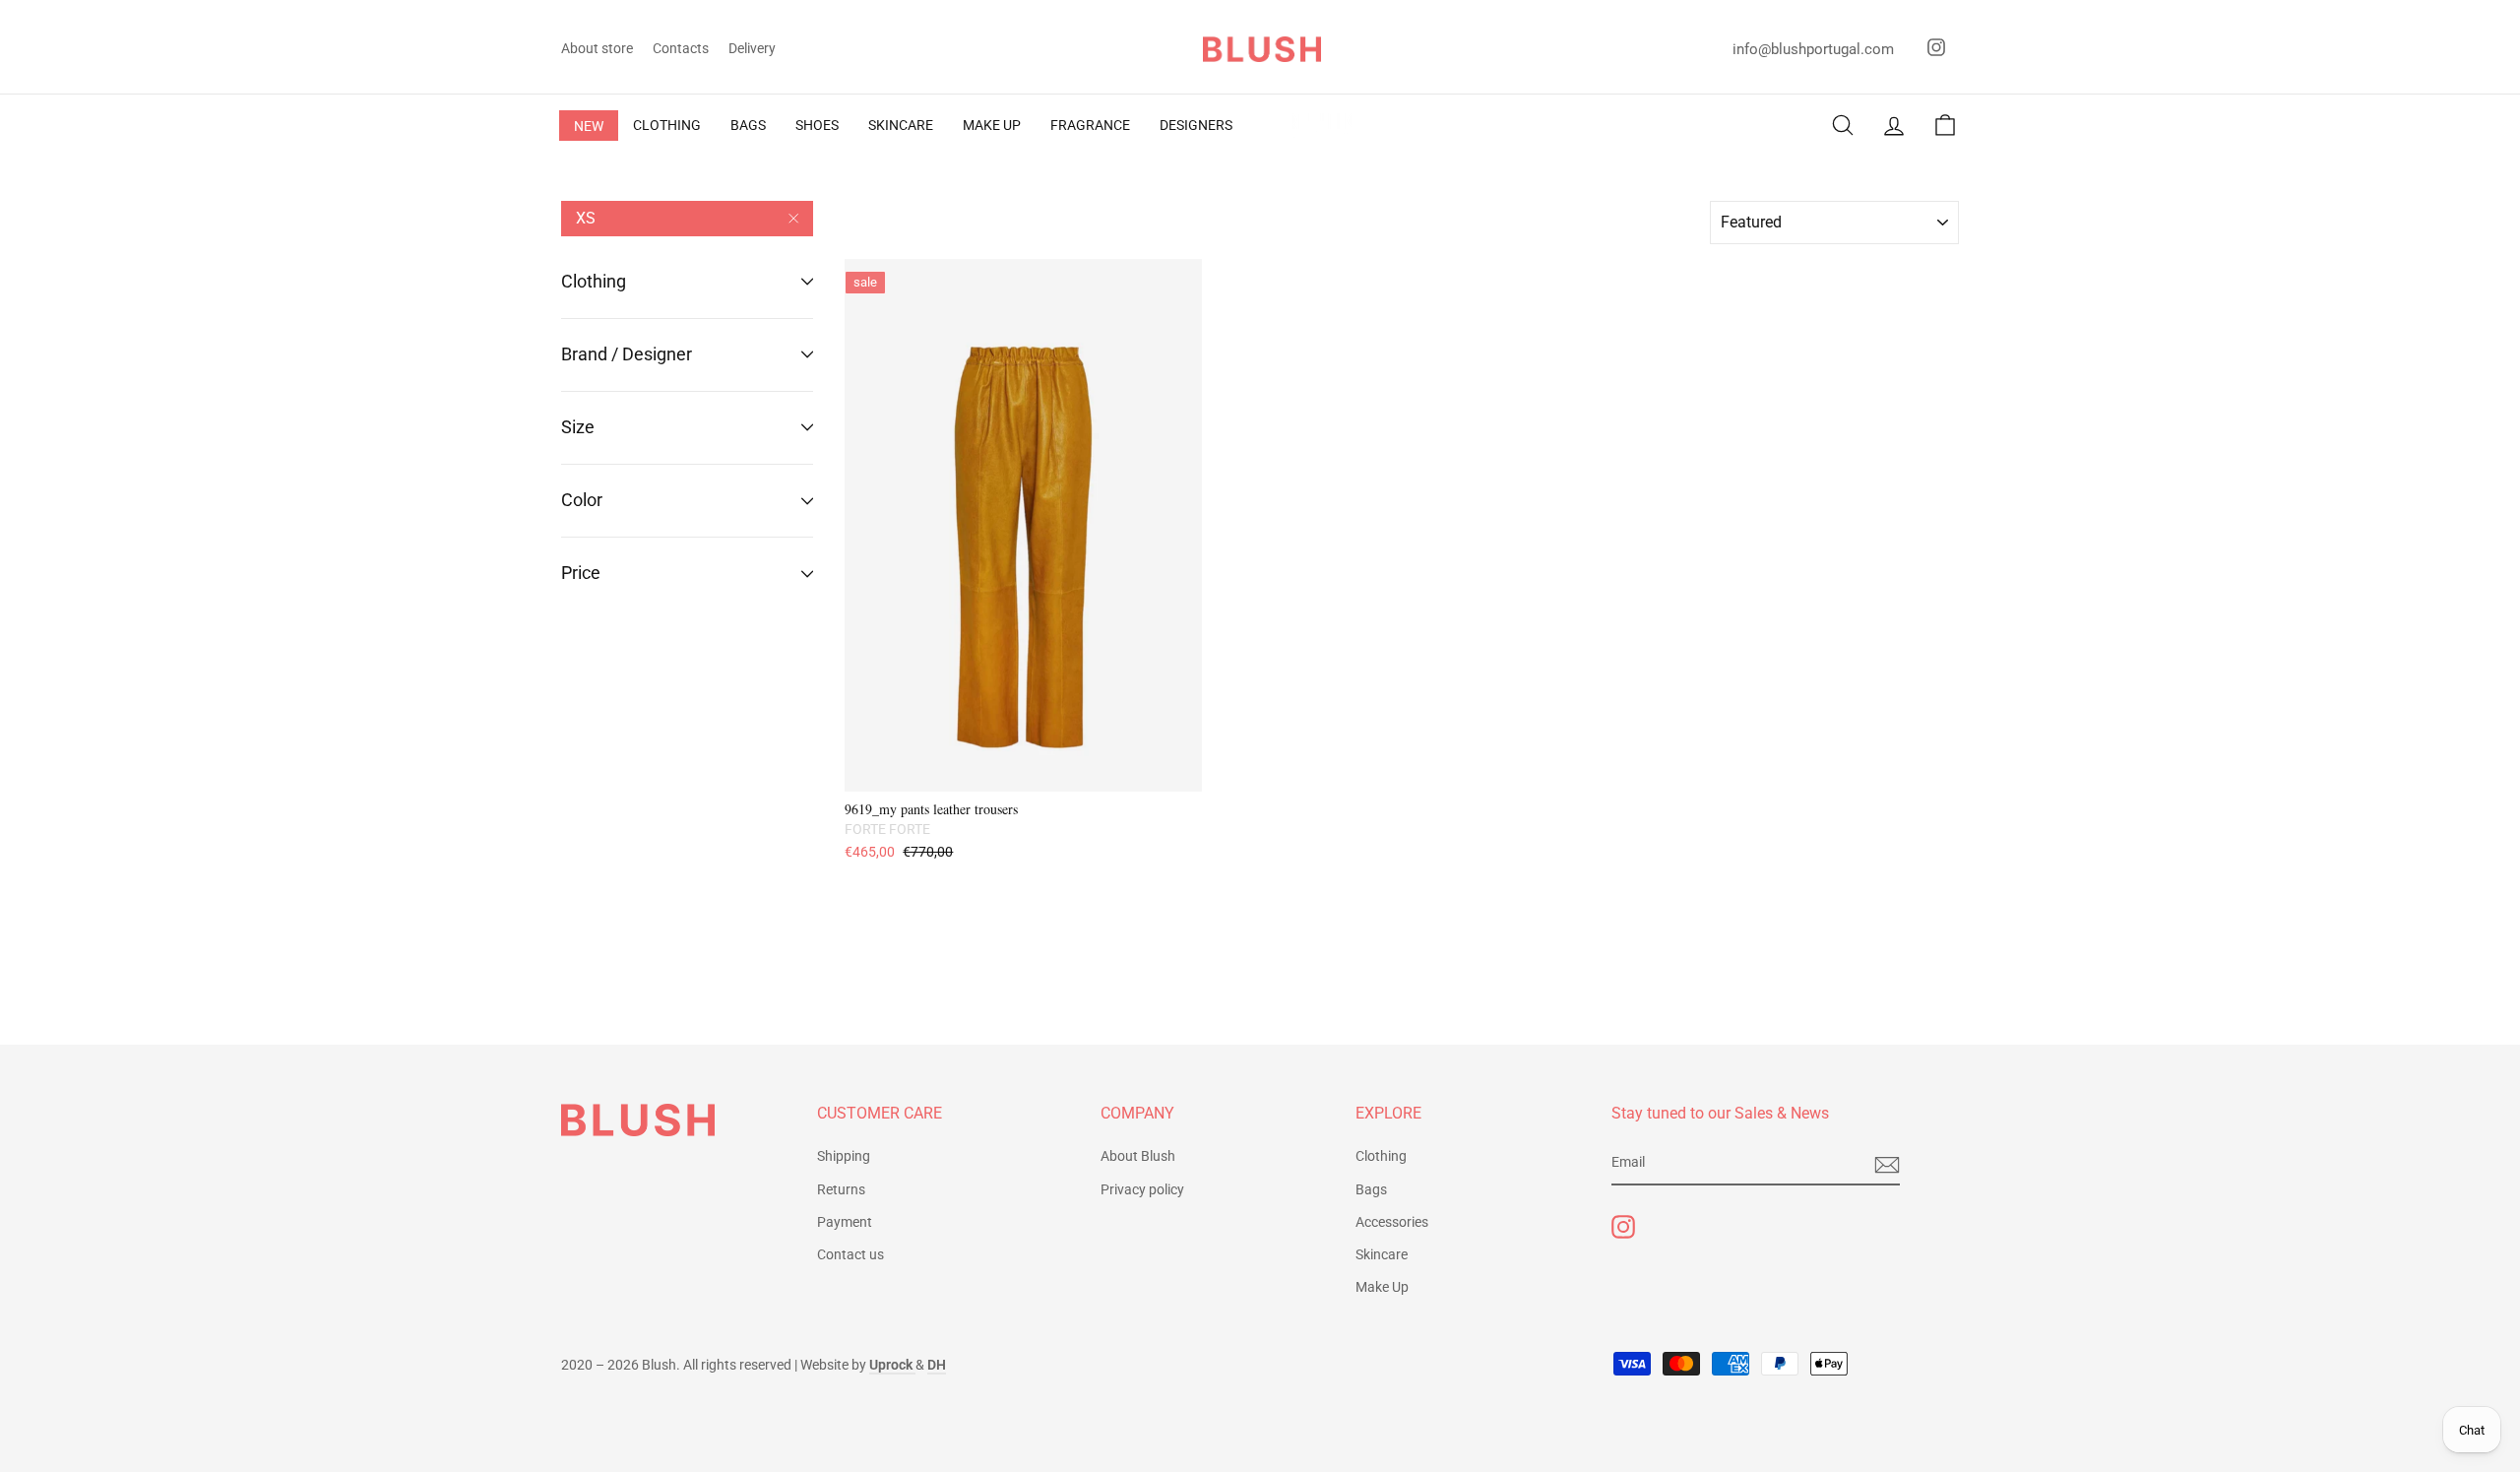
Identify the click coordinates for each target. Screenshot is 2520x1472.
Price (581, 573)
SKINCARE (901, 125)
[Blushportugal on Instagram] (1623, 1227)
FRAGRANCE (1090, 125)
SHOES (817, 125)
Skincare (1382, 1254)
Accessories (1392, 1222)
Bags (1371, 1189)
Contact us (850, 1254)
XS (586, 218)
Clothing (594, 281)
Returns (841, 1189)
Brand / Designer (627, 354)
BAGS (748, 125)
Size (578, 427)
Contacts (681, 48)
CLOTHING (667, 125)
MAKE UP (992, 125)
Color (582, 500)
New (589, 126)
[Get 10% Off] (1887, 1164)
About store (597, 48)
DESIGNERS (1196, 125)
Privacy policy (1142, 1189)
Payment (845, 1222)
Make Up (1382, 1287)
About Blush (1138, 1156)
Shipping (844, 1156)
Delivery (752, 48)
